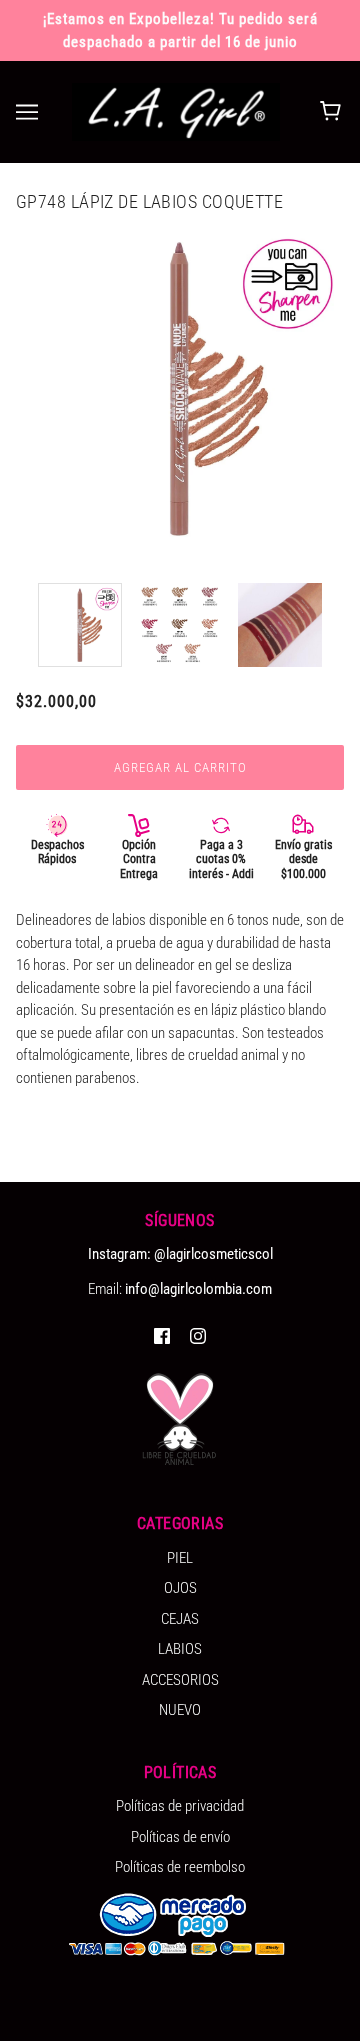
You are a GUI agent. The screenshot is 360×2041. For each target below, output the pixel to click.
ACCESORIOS (180, 1680)
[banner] (176, 111)
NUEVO (180, 1710)
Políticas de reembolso (180, 1867)
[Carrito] (333, 112)
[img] (162, 1335)
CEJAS (180, 1619)
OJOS (180, 1588)
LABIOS (180, 1649)
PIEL (180, 1558)
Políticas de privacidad (180, 1806)
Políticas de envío (180, 1837)
